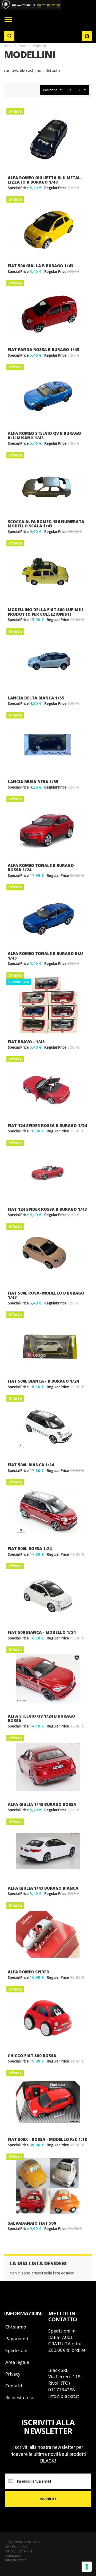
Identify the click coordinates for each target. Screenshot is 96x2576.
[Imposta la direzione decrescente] (70, 90)
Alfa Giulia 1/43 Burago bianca (43, 1888)
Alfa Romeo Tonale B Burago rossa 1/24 (41, 868)
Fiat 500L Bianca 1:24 (31, 1465)
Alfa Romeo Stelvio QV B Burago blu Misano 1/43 (44, 435)
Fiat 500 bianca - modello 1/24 (42, 1632)
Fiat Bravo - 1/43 (26, 1042)
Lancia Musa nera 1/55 (33, 782)
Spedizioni (16, 2350)
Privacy (13, 2374)
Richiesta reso (20, 2397)
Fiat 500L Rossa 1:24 (30, 1548)
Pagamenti (17, 2339)
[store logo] (31, 5)
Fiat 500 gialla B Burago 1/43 (41, 266)
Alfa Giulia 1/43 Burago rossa (42, 1804)
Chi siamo (16, 2327)
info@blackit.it (64, 2396)
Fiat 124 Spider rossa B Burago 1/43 (47, 1209)
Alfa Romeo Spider (28, 1972)
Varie (23, 46)
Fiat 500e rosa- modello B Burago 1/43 (46, 1295)
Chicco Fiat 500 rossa (32, 2056)
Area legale (17, 2362)
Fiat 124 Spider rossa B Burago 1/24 (47, 1125)
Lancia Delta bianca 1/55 (36, 698)
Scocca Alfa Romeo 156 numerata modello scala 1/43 (46, 524)
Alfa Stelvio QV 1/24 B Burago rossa (41, 1718)
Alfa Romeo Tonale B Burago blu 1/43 (45, 956)
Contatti (14, 2386)
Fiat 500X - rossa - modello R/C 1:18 (47, 2139)
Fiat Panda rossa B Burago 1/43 (43, 349)
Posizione (50, 90)
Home (8, 46)
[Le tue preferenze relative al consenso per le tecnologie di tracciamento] (87, 2567)
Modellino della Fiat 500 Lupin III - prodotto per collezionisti (47, 612)
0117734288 (62, 2390)
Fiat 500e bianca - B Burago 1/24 (43, 1381)
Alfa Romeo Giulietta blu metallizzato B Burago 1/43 (45, 180)
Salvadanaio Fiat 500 (32, 2223)
